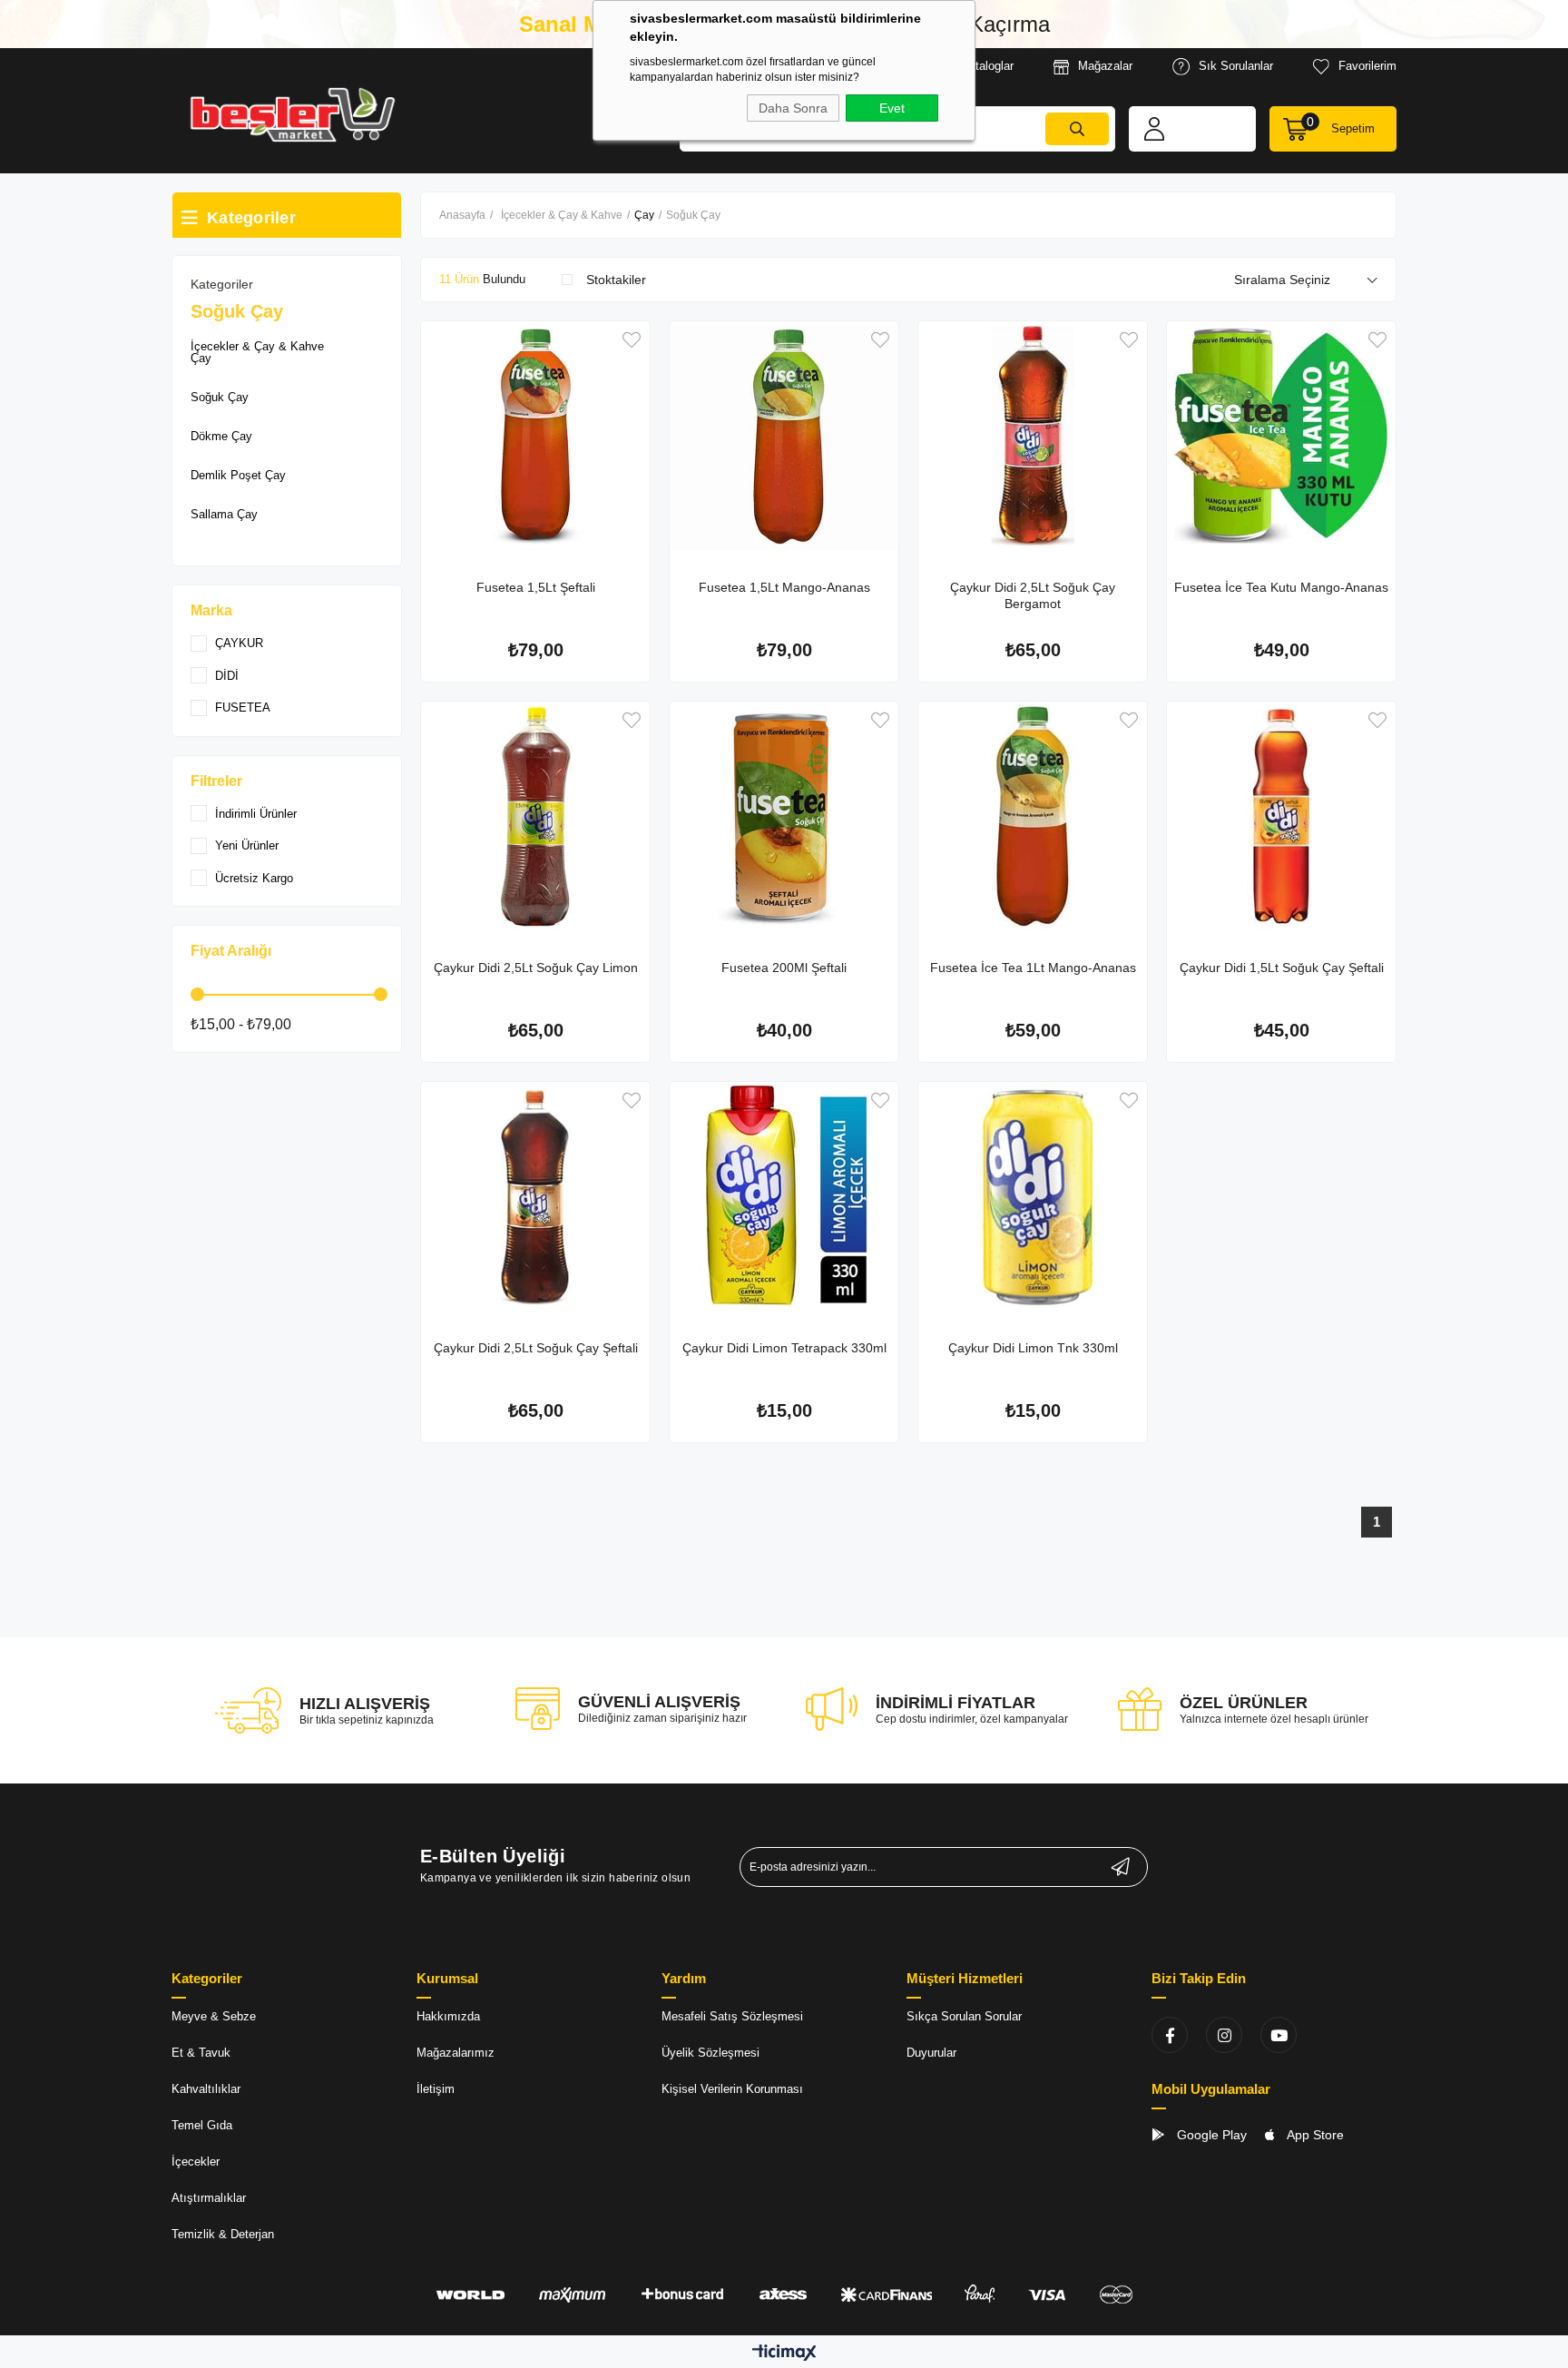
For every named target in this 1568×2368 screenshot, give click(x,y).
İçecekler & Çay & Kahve (257, 346)
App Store (1314, 2135)
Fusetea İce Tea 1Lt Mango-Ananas (1033, 968)
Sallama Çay (224, 514)
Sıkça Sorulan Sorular (964, 2016)
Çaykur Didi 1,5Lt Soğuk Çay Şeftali (1282, 968)
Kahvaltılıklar (206, 2089)
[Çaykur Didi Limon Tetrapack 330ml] (784, 1196)
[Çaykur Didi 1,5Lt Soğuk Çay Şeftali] (1281, 816)
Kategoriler (222, 284)
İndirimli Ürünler (256, 814)
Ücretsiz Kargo (254, 878)
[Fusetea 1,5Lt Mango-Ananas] (784, 436)
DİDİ (227, 676)
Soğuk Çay (220, 397)
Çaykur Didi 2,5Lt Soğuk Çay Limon (536, 968)
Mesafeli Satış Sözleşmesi (732, 2016)
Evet (892, 108)
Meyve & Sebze (214, 2016)
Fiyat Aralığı (231, 951)
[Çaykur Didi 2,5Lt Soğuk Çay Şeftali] (535, 1196)
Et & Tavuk (201, 2053)
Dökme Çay (221, 436)
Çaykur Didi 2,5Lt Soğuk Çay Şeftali (536, 1348)
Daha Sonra (793, 108)
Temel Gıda (202, 2125)
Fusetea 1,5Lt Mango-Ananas (784, 587)
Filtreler (216, 781)
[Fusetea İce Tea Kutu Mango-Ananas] (1281, 436)
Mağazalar (1105, 66)
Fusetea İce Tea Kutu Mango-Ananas (1281, 587)
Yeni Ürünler (247, 845)
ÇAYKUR (239, 643)
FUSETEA (243, 707)
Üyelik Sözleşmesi (710, 2053)
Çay (201, 358)
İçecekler (196, 2162)
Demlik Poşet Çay (238, 475)
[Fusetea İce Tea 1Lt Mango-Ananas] (1033, 816)
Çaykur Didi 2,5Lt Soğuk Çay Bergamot (1033, 595)
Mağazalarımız (456, 2053)
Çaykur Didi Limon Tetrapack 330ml (784, 1348)
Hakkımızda (448, 2016)
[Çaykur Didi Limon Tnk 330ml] (1033, 1196)
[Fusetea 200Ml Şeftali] (784, 816)
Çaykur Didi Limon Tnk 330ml (1033, 1348)
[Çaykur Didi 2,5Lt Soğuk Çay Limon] (535, 816)
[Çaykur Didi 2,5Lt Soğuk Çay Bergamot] (1033, 436)
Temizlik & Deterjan (223, 2234)
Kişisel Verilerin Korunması (732, 2089)
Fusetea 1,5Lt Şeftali (536, 587)
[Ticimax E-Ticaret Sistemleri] (784, 2354)
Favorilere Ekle (632, 340)
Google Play (1210, 2135)
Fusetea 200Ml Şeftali (784, 968)
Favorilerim (1367, 66)
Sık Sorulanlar (1236, 66)
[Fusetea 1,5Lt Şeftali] (535, 436)
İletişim (436, 2089)
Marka (211, 610)
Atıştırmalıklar (209, 2198)
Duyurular (931, 2053)
